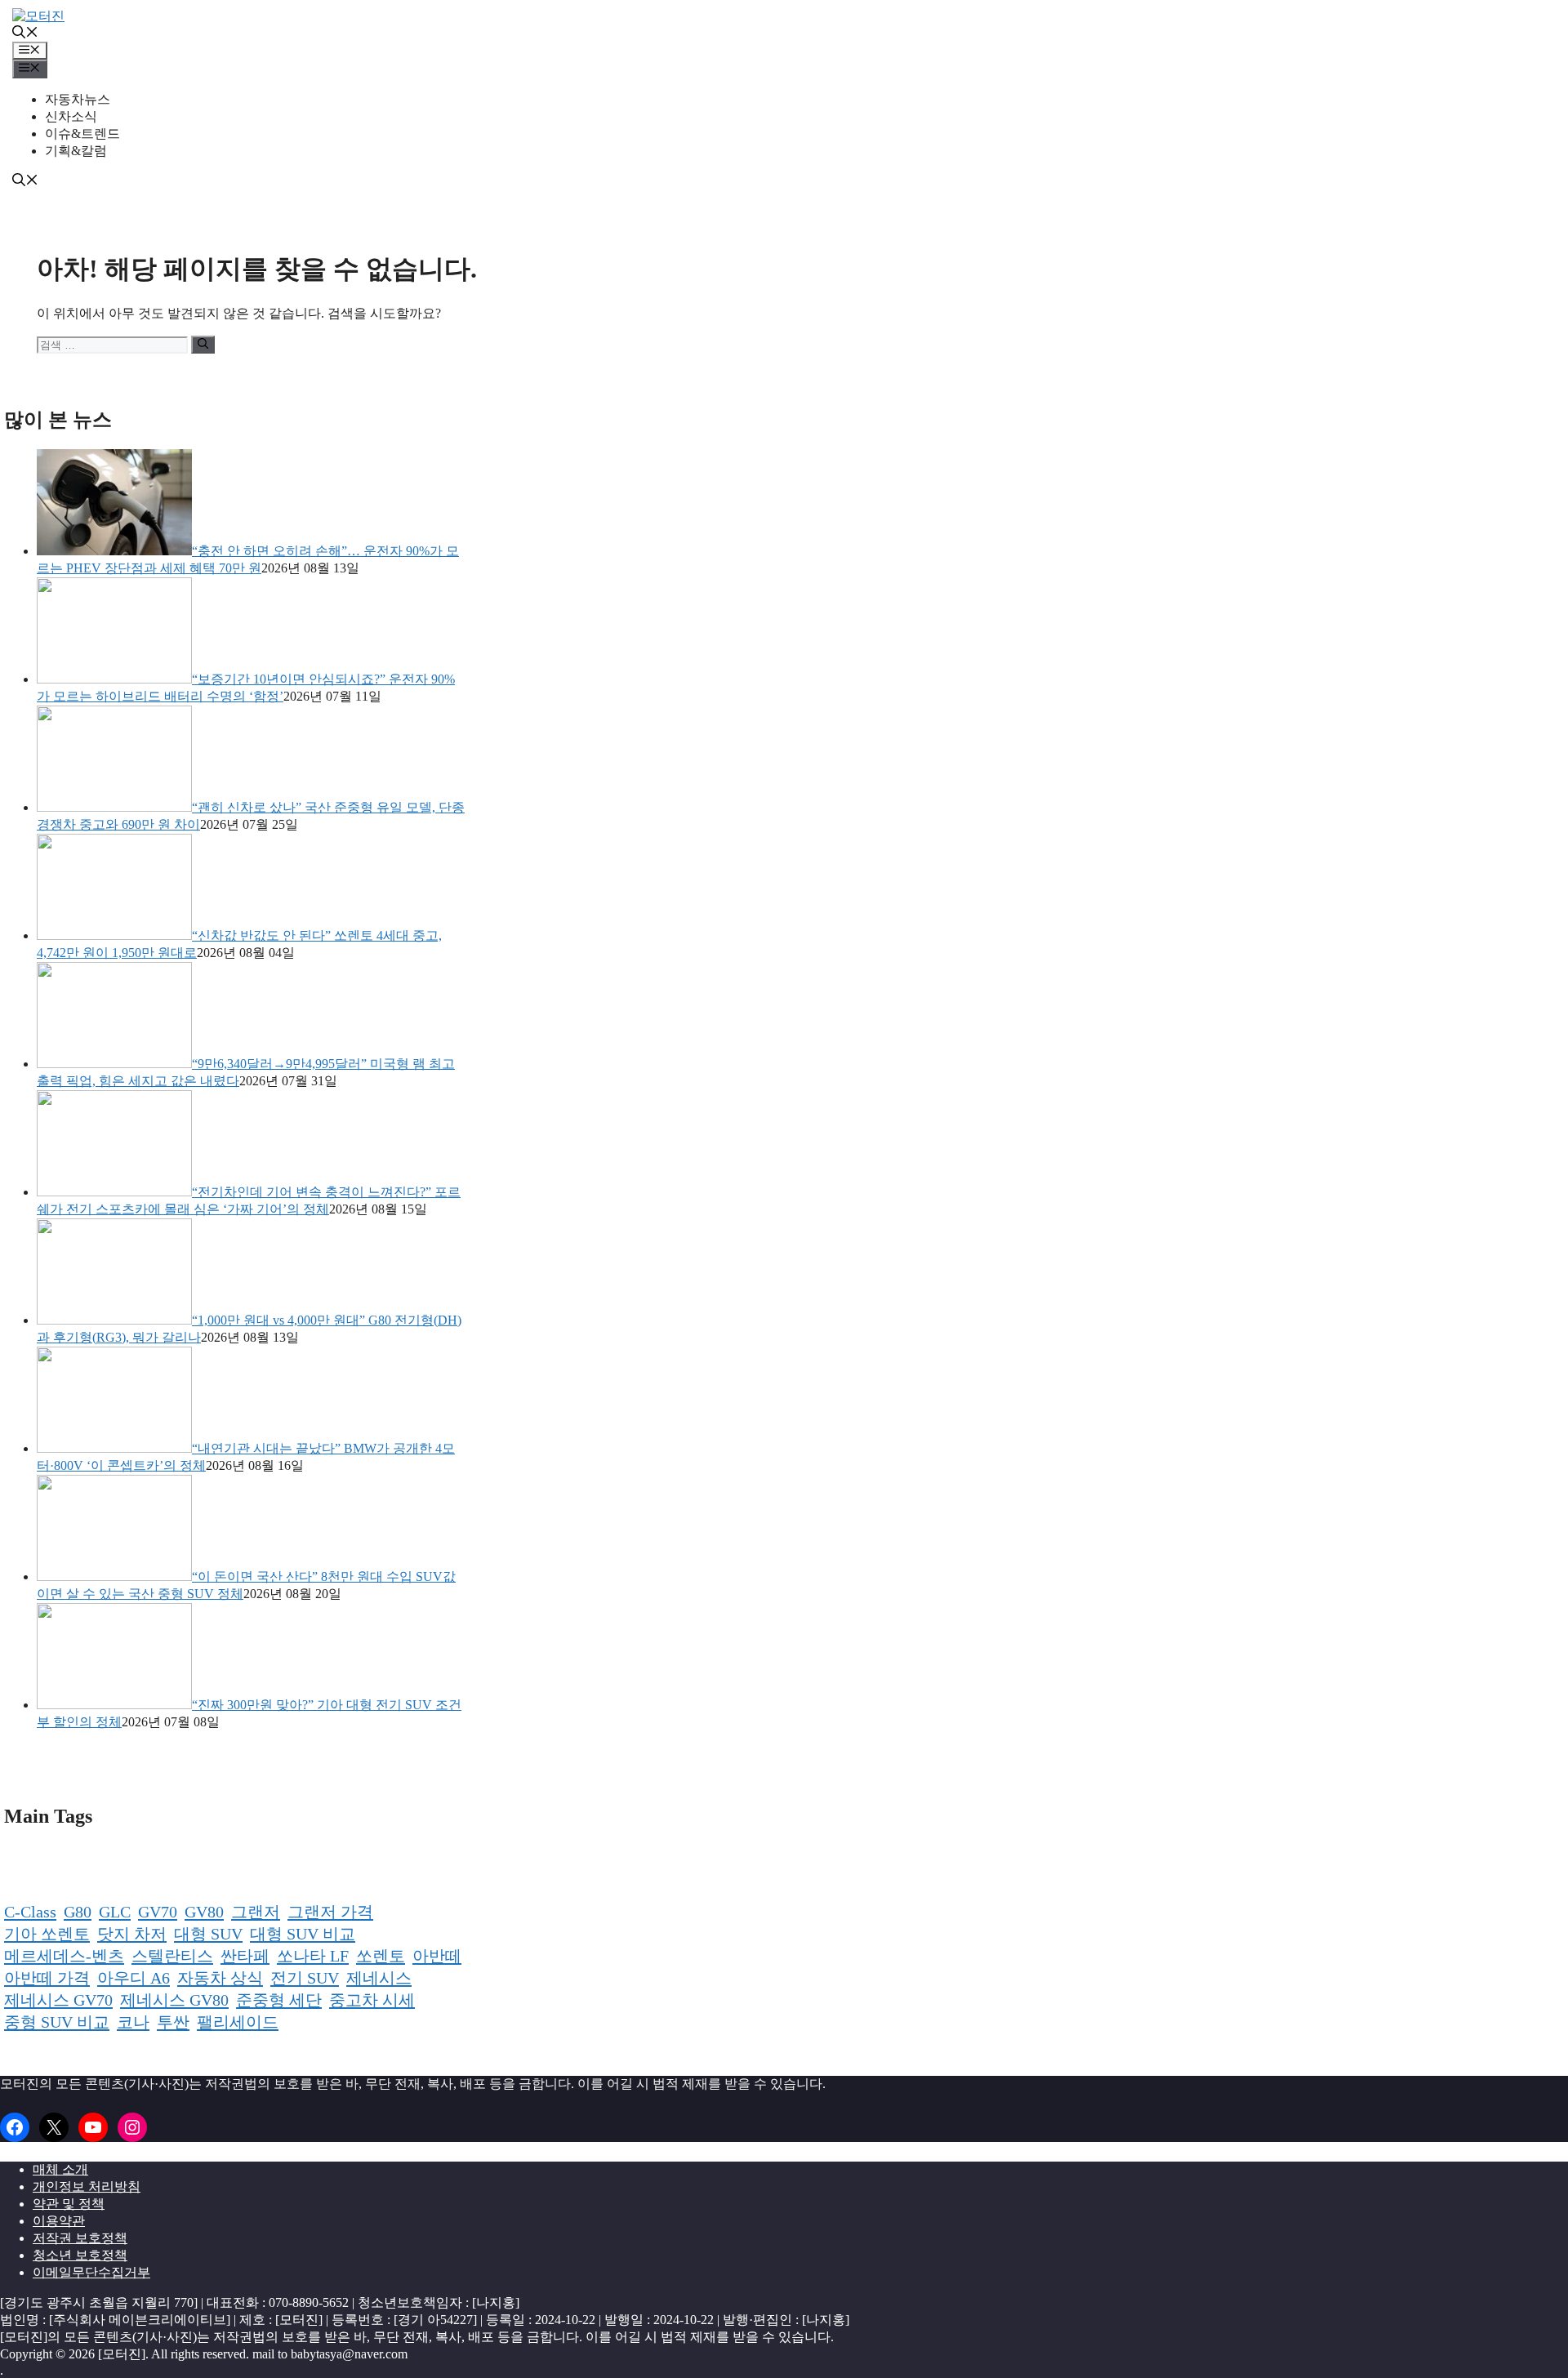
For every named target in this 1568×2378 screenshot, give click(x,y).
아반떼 (437, 1956)
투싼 (173, 2022)
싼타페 (245, 1956)
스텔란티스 (172, 1956)
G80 (78, 1912)
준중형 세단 (279, 2000)
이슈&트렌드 (82, 134)
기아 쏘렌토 (47, 1934)
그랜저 (256, 1912)
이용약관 (59, 2221)
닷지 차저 (132, 1934)
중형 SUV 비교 (57, 2022)
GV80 (204, 1912)
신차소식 (71, 116)
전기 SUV (305, 1978)
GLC (115, 1912)
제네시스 (379, 1978)
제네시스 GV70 (58, 2000)
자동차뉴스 (78, 99)
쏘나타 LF (313, 1956)
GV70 (158, 1912)
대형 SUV (208, 1934)
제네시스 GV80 (174, 2000)
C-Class (30, 1912)
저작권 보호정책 (80, 2238)
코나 (133, 2022)
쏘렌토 (381, 1956)
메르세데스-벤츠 (64, 1956)
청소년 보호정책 (80, 2255)
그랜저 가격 (330, 1912)
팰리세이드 (238, 2022)
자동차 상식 (220, 1978)
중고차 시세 (372, 2000)
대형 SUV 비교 (303, 1934)
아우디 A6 (134, 1978)
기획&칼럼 (76, 151)
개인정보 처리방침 (87, 2187)
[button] (25, 34)
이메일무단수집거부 (91, 2272)
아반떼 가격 (47, 1978)
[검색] (203, 345)
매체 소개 (60, 2169)
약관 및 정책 (69, 2204)
